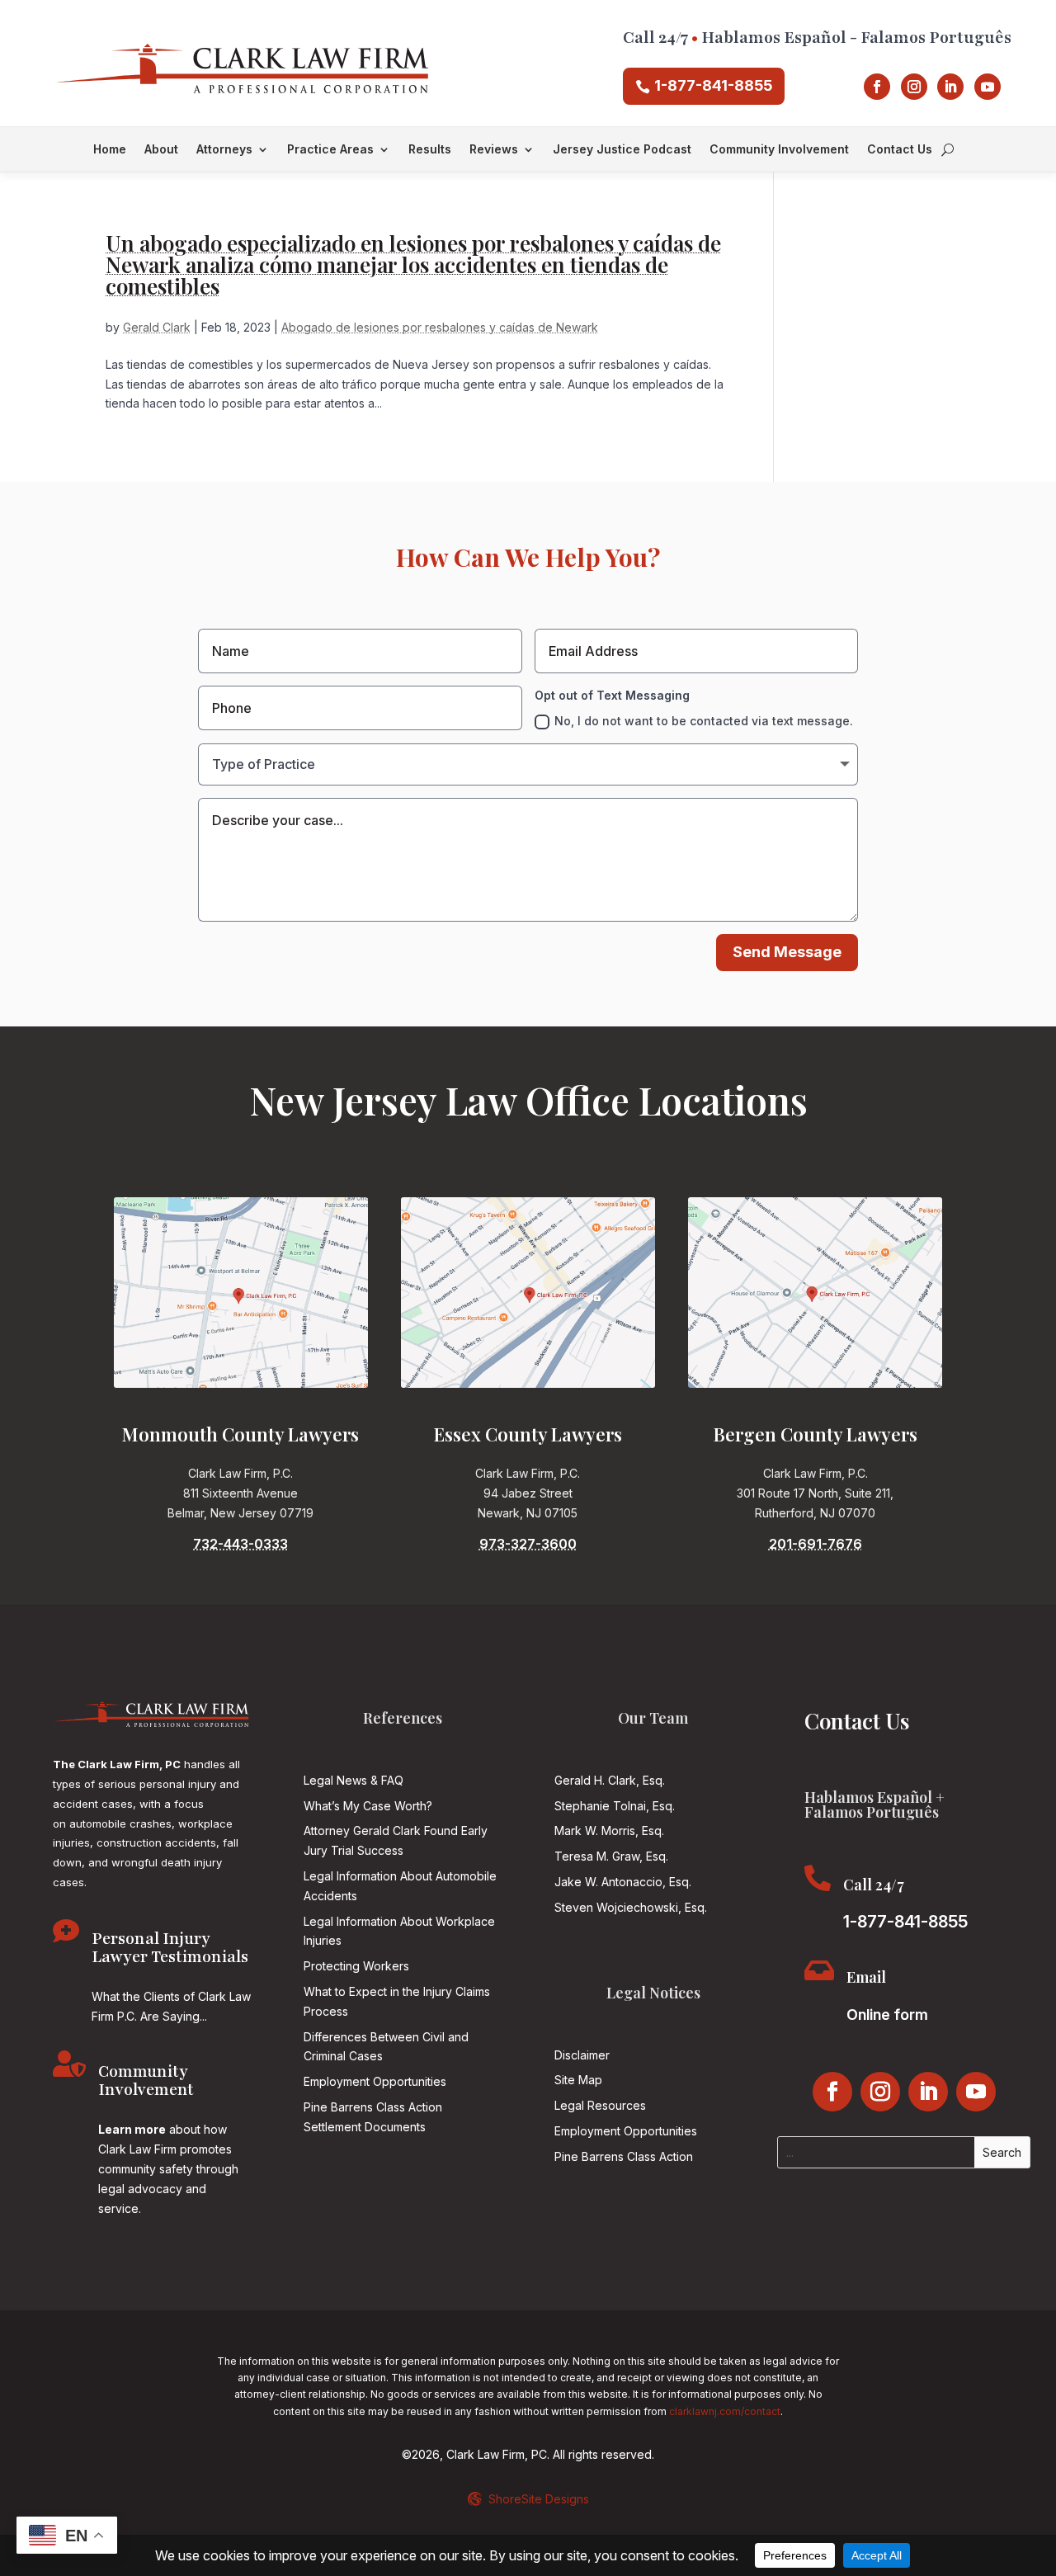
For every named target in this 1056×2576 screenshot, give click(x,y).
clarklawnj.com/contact (725, 2411)
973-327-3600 (528, 1544)
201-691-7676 (816, 1544)
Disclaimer (582, 2055)
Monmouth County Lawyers (240, 1434)
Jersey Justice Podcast (622, 150)
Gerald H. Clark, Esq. (610, 1780)
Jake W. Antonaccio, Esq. (623, 1882)
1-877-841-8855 (713, 85)
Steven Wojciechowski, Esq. (631, 1907)
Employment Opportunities (375, 2081)
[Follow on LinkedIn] (950, 87)
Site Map (578, 2080)
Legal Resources (600, 2105)
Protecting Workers (356, 1966)
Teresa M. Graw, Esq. (611, 1856)
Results (430, 150)
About (161, 150)
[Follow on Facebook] (877, 87)
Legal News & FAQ (354, 1780)
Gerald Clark (157, 327)
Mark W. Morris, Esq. (609, 1831)
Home (110, 150)
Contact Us (900, 150)
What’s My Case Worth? (368, 1806)
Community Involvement (779, 150)
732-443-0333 (240, 1544)
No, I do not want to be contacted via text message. (704, 721)
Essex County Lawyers (528, 1434)
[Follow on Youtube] (988, 87)
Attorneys (224, 150)
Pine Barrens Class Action (624, 2156)
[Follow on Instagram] (914, 87)
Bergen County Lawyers (816, 1434)
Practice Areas (330, 150)
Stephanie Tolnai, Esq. (615, 1806)
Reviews (494, 150)
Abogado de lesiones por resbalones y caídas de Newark (440, 327)
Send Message (787, 952)
